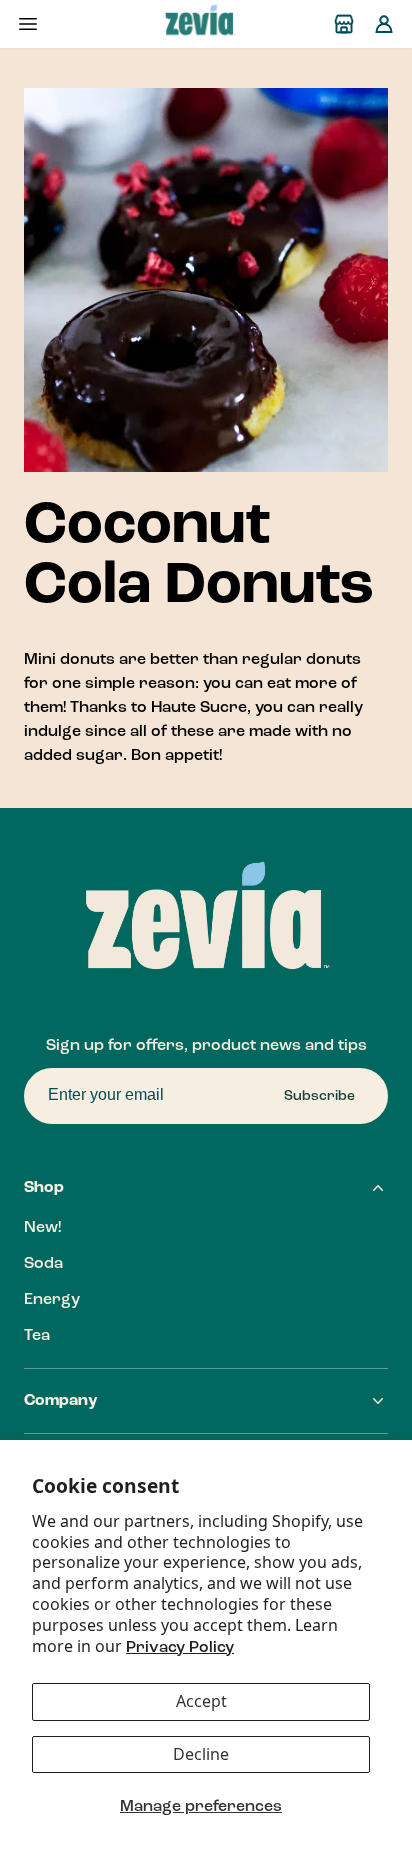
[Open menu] (28, 24)
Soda (43, 1264)
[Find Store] (344, 24)
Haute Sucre (199, 708)
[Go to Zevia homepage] (185, 24)
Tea (37, 1336)
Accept (201, 1701)
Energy (52, 1300)
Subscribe (319, 1096)
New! (42, 1228)
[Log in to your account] (384, 24)
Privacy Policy (180, 1648)
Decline (201, 1754)
